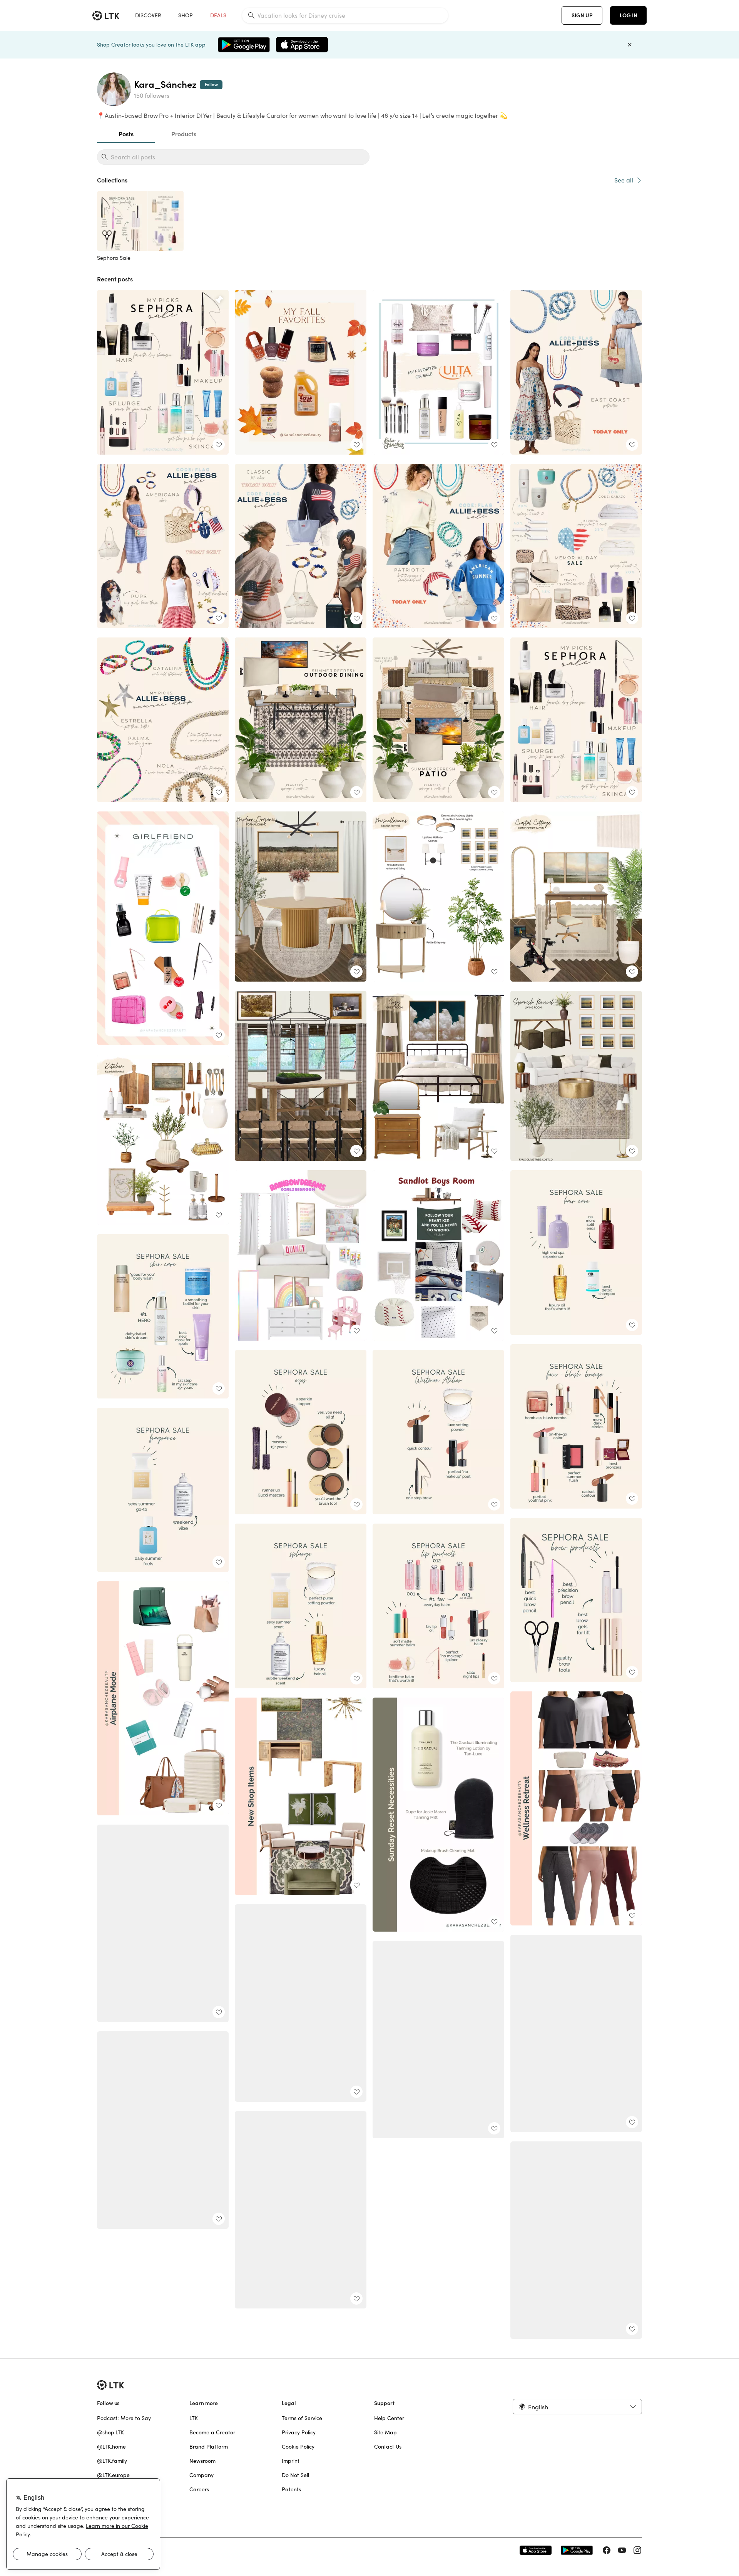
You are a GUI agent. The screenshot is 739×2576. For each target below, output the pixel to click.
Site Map (385, 2432)
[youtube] (622, 2550)
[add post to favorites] (219, 445)
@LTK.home (111, 2447)
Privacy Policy (299, 2432)
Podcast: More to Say (124, 2418)
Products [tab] (184, 134)
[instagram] (637, 2550)
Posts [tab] (126, 134)
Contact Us (388, 2447)
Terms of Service (302, 2418)
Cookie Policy (298, 2447)
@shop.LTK (110, 2432)
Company (201, 2475)
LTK (194, 2418)
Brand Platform (209, 2447)
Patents (291, 2489)
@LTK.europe (113, 2475)
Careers (199, 2489)
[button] (577, 2407)
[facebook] (607, 2550)
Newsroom (202, 2461)
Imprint (291, 2461)
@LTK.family (112, 2461)
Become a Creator (212, 2432)
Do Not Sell (295, 2475)
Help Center (389, 2418)
